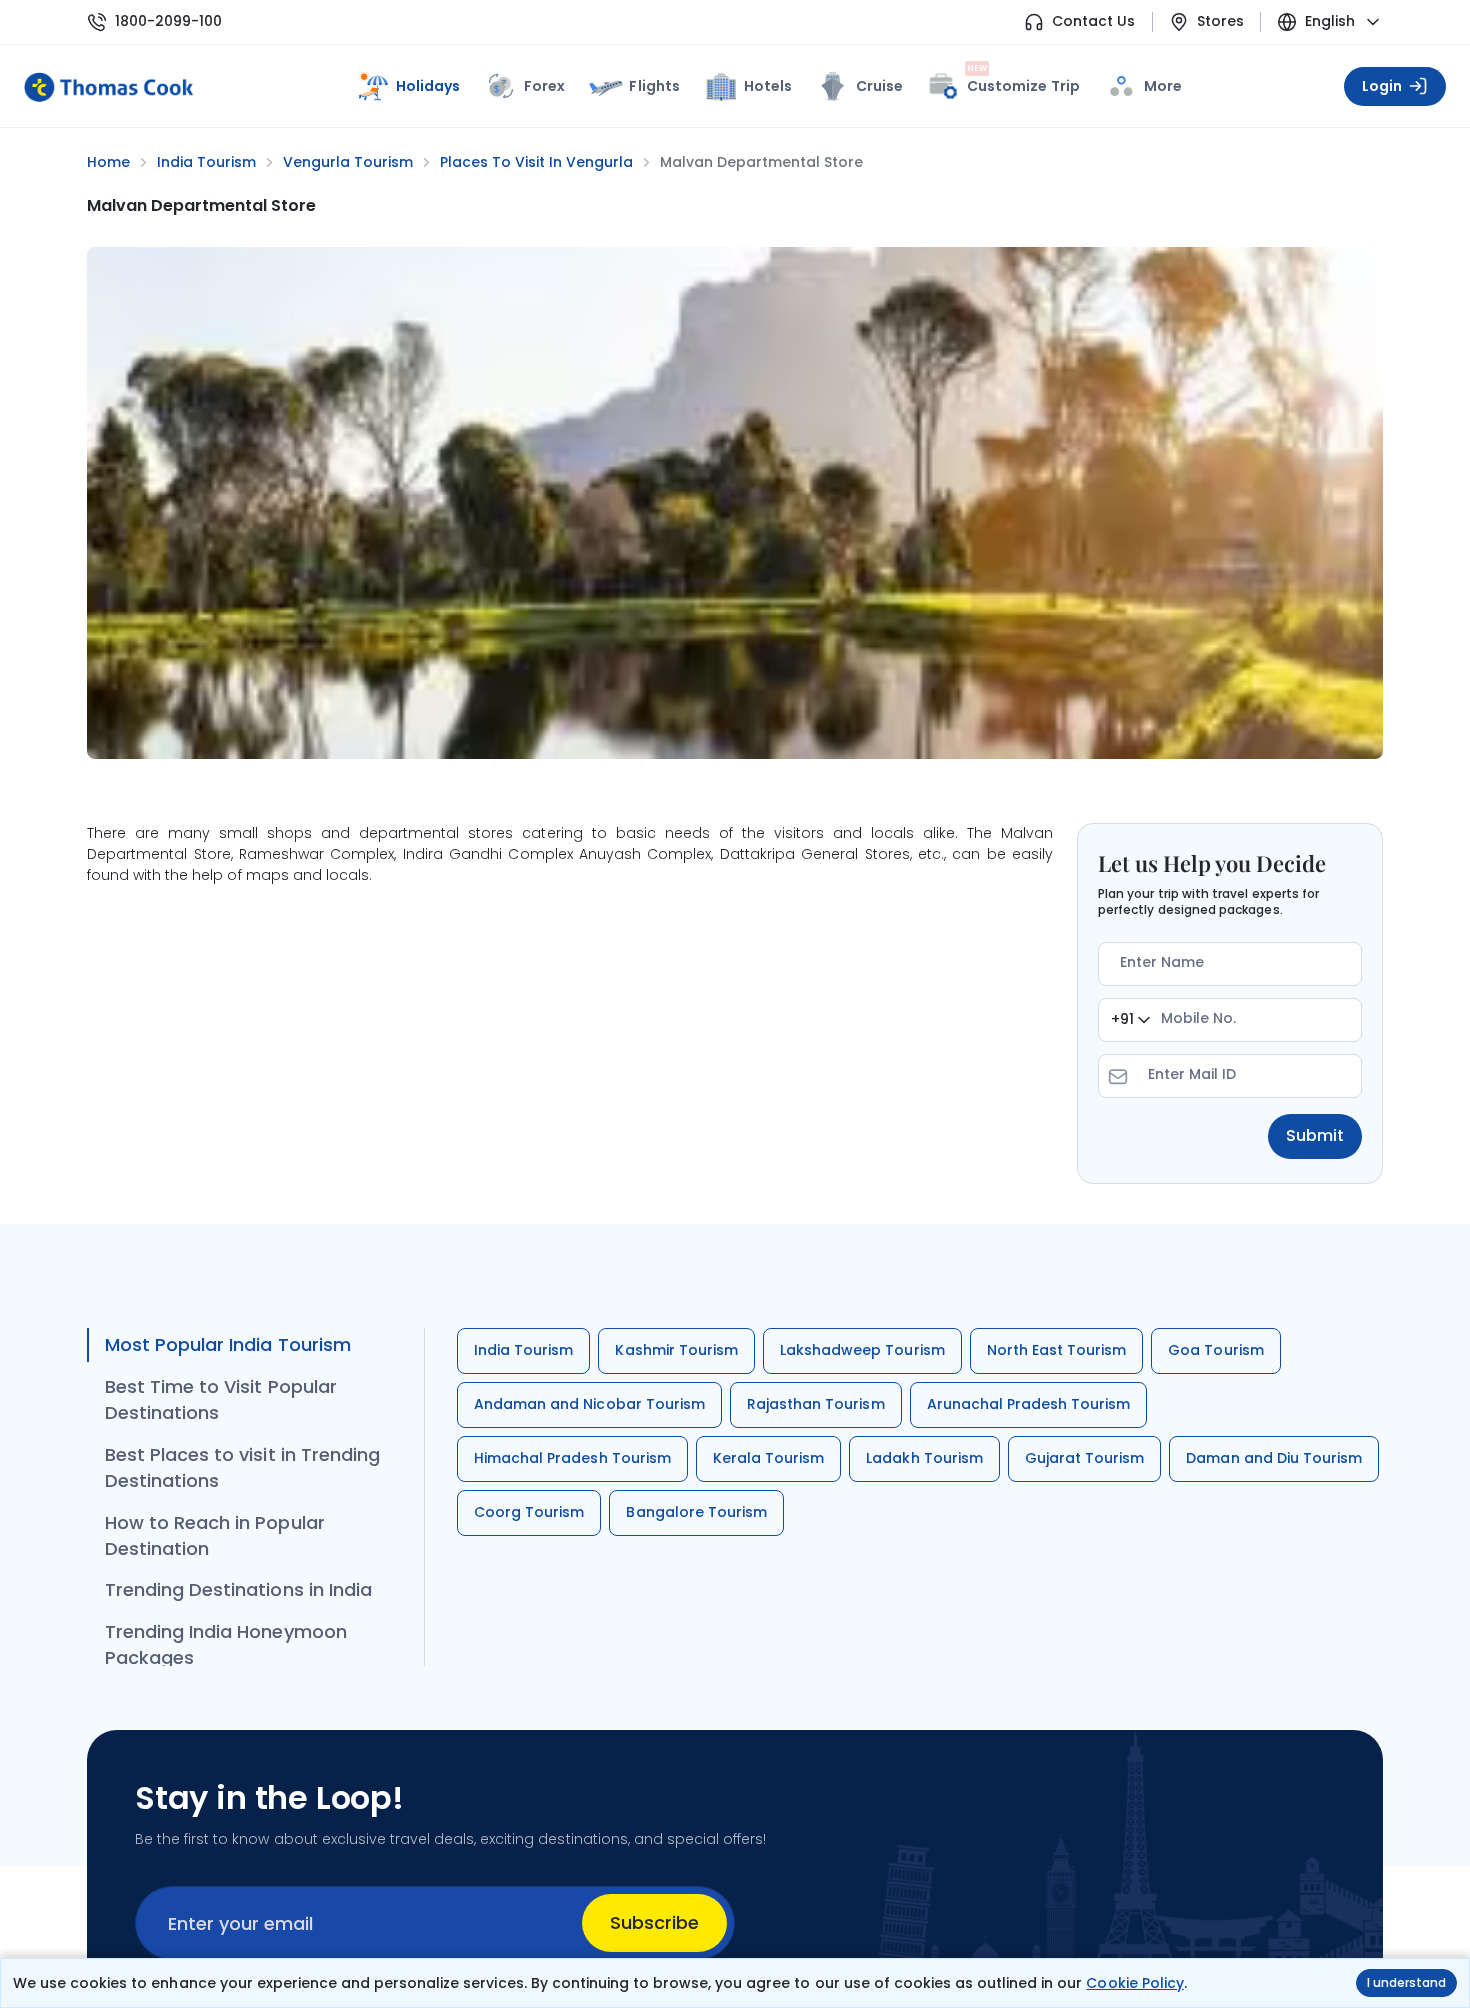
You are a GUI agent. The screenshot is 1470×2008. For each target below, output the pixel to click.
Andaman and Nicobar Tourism (589, 1404)
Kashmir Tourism (676, 1350)
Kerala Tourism (769, 1458)
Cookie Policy (1134, 1983)
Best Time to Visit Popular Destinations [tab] (221, 1399)
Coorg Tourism (529, 1512)
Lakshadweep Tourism (862, 1350)
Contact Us (1093, 21)
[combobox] (1130, 1020)
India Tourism (523, 1350)
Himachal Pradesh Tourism (572, 1458)
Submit (1315, 1135)
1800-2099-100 (168, 21)
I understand (1406, 1982)
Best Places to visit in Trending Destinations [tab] (242, 1467)
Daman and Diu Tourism (1274, 1458)
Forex (544, 86)
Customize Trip (1023, 82)
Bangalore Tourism (696, 1512)
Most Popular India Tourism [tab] (228, 1344)
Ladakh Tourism (924, 1458)
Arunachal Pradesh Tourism (1029, 1404)
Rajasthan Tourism (816, 1404)
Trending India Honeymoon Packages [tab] (226, 1644)
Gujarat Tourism (1085, 1458)
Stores (1220, 21)
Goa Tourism (1215, 1350)
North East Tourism (1057, 1350)
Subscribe (654, 1922)
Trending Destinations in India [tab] (238, 1589)
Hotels (768, 86)
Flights (654, 86)
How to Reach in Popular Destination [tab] (215, 1535)
